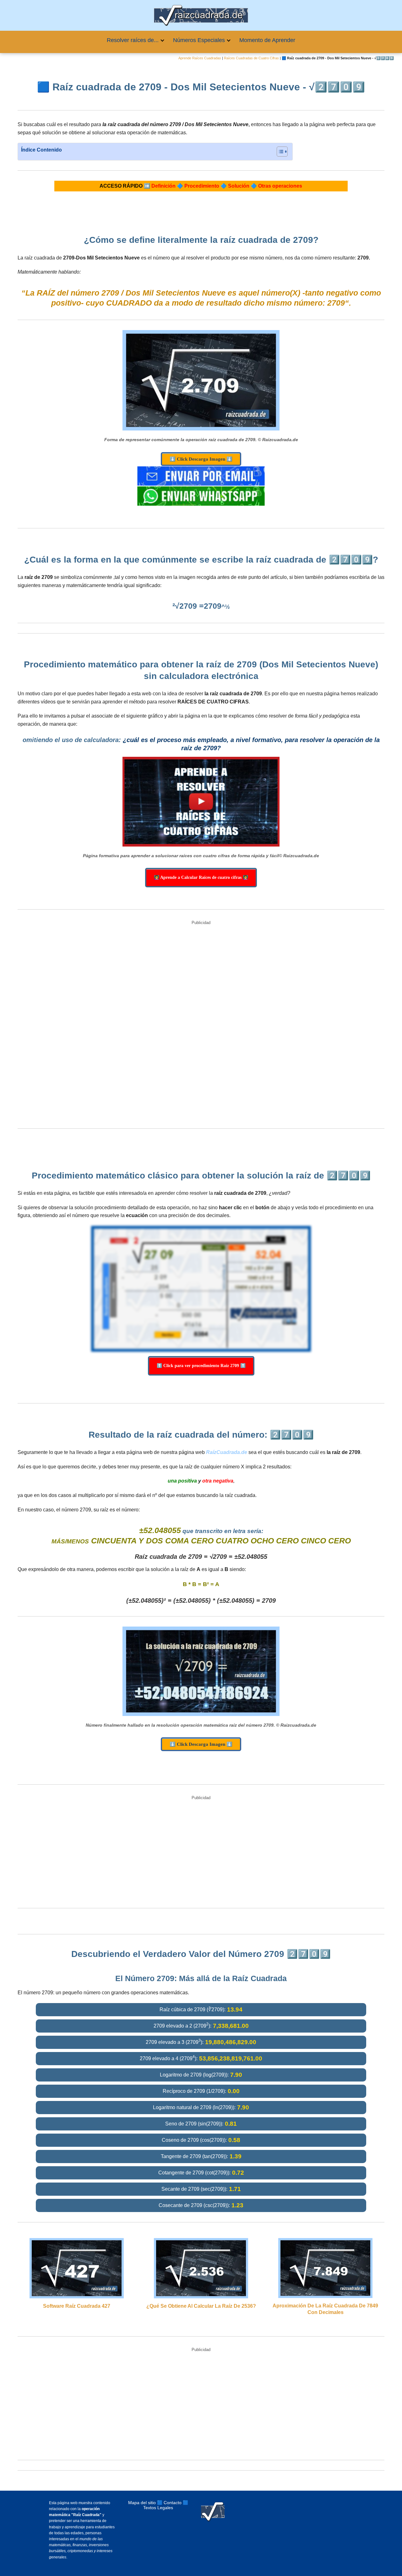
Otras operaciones (280, 186)
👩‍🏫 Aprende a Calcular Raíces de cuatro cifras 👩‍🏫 (201, 877)
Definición (163, 186)
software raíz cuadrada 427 (77, 2306)
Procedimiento (202, 186)
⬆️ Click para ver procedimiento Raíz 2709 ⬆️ (201, 1366)
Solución (239, 186)
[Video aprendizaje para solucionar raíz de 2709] (201, 802)
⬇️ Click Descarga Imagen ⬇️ (201, 459)
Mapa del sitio (142, 2503)
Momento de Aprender (267, 40)
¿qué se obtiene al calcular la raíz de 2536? (201, 2306)
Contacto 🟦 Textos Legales (166, 2505)
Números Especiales (199, 40)
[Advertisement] (201, 1025)
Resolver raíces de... (133, 40)
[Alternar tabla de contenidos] (279, 152)
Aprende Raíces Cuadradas (200, 58)
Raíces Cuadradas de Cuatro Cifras (251, 58)
